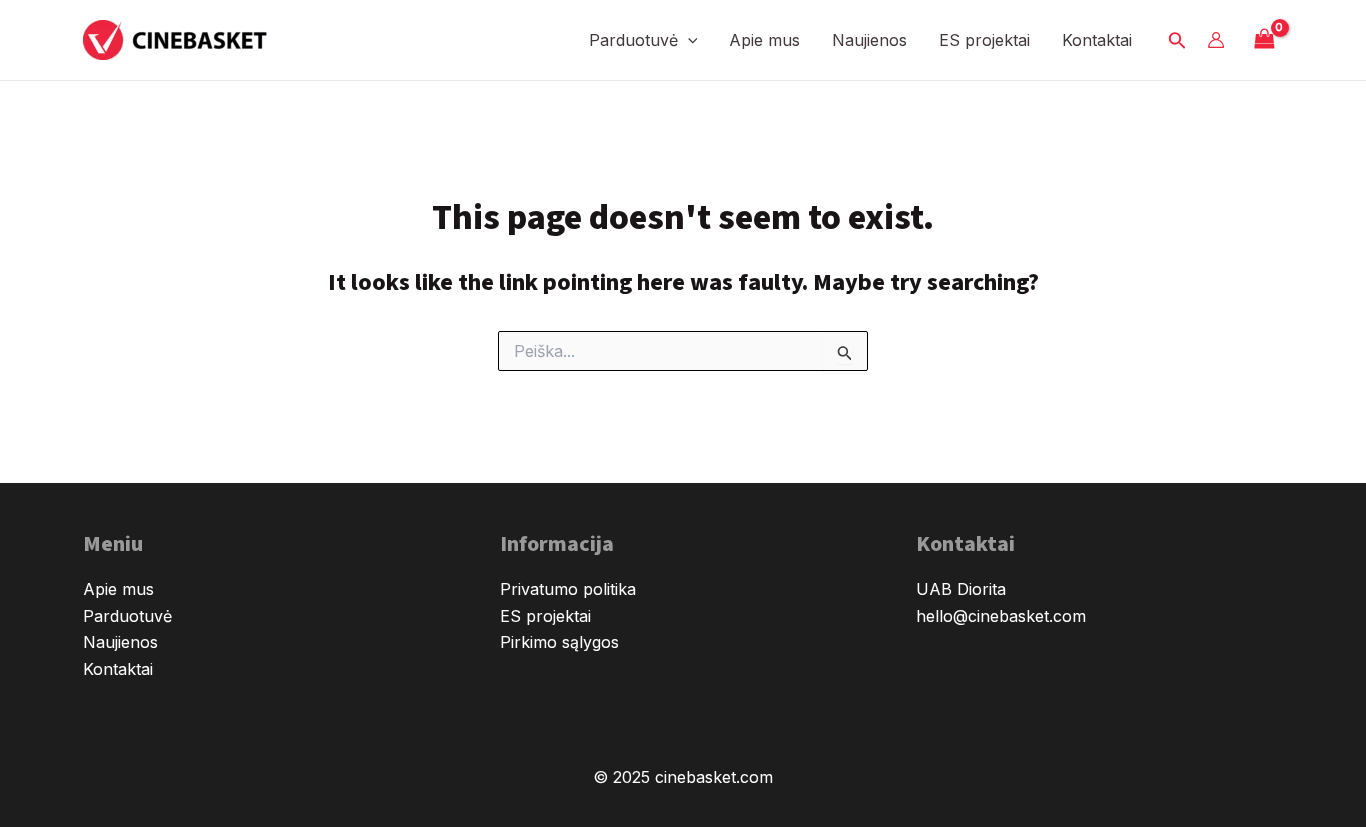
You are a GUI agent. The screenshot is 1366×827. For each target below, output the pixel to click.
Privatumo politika (568, 589)
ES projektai (984, 40)
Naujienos (869, 40)
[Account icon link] (1216, 40)
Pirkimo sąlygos (559, 642)
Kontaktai (1097, 40)
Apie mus (764, 40)
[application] (688, 40)
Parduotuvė (633, 40)
